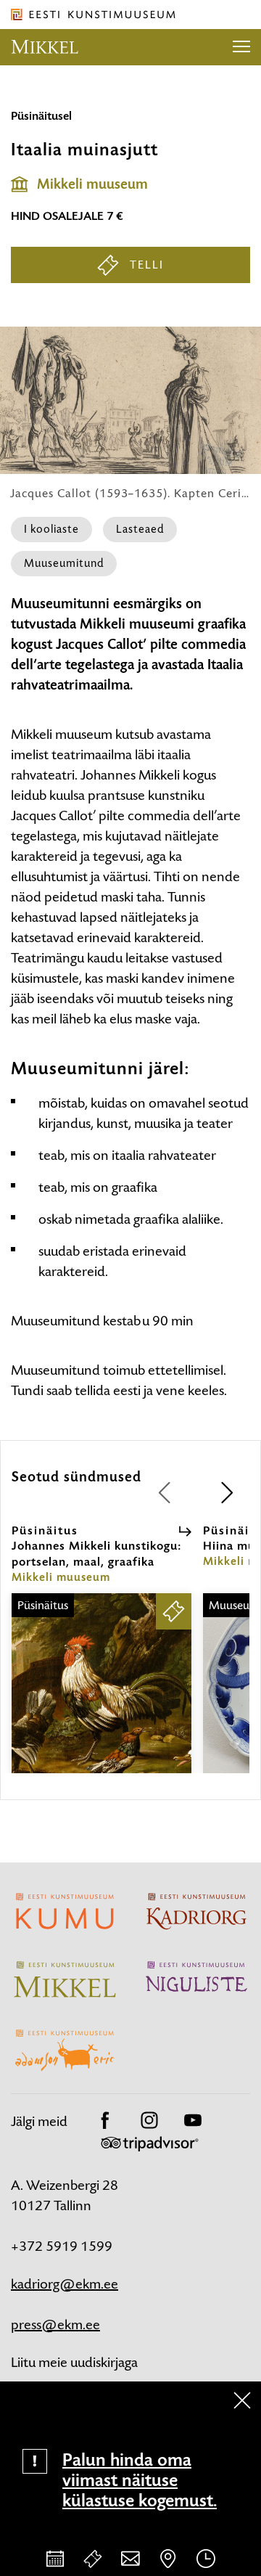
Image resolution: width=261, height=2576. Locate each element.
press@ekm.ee (55, 2324)
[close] (242, 2400)
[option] (101, 1648)
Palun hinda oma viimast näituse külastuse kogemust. (140, 2480)
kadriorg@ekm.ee (65, 2284)
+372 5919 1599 (62, 2246)
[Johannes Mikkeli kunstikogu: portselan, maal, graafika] (101, 1696)
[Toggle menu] (241, 47)
